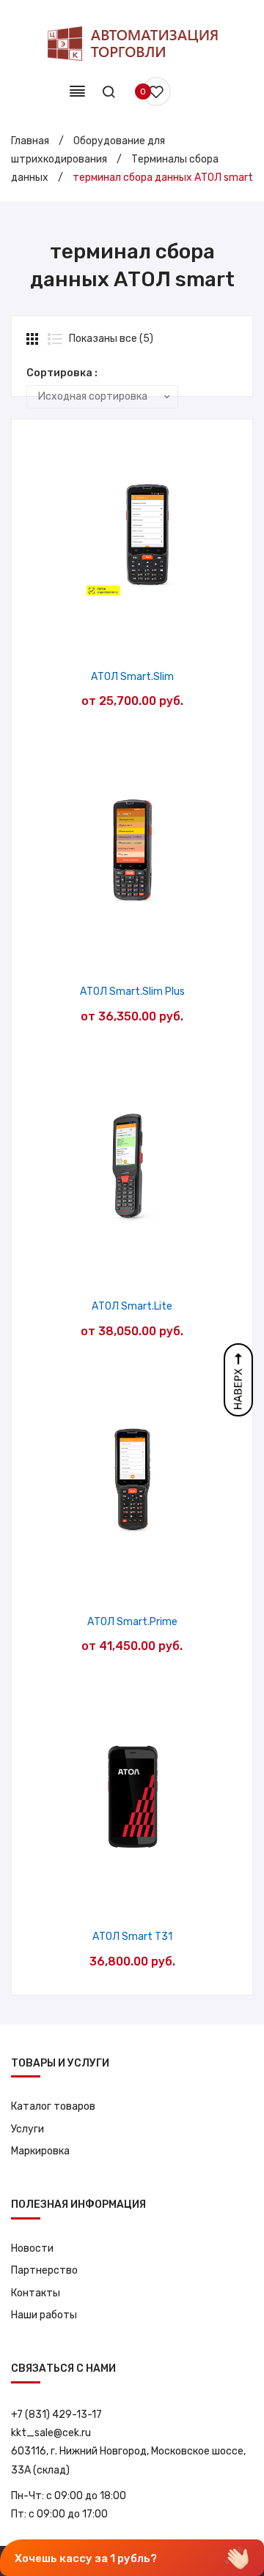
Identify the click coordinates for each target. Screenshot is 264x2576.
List (55, 339)
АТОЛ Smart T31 (132, 1937)
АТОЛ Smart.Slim (132, 677)
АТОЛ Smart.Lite (132, 1306)
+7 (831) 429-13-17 (56, 2415)
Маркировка (40, 2151)
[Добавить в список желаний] (95, 636)
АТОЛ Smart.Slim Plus (132, 992)
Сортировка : (62, 373)
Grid (34, 339)
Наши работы (44, 2315)
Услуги (27, 2129)
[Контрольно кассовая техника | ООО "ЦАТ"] (132, 44)
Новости (32, 2248)
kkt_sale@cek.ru (51, 2433)
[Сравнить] (132, 636)
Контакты (36, 2293)
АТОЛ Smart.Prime (132, 1622)
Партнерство (44, 2270)
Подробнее (170, 636)
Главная (30, 141)
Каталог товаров (53, 2106)
